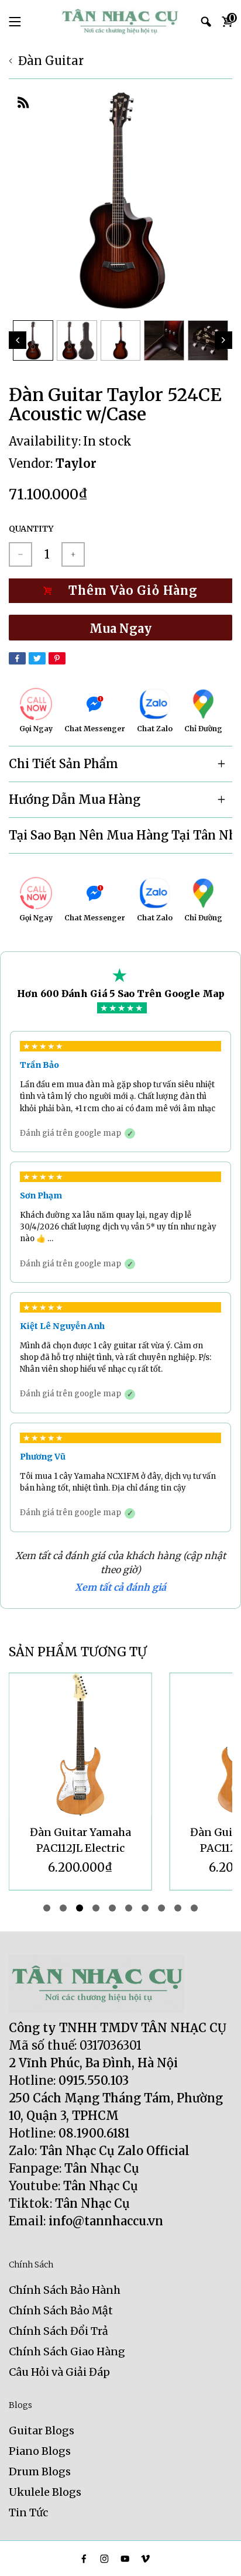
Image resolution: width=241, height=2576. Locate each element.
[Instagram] (104, 2559)
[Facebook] (17, 658)
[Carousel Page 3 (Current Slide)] (80, 1908)
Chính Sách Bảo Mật (61, 2310)
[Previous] (18, 340)
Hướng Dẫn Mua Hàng (75, 799)
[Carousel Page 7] (145, 1908)
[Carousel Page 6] (129, 1908)
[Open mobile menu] (15, 22)
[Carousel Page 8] (161, 1908)
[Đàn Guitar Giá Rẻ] (120, 22)
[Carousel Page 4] (96, 1908)
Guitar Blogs (42, 2431)
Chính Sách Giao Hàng (67, 2351)
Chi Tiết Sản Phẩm (63, 764)
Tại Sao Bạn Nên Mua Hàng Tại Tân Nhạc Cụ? (120, 835)
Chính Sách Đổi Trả (58, 2331)
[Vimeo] (145, 2559)
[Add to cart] (120, 591)
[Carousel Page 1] (47, 1908)
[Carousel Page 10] (194, 1908)
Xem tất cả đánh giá (120, 1587)
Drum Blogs (40, 2471)
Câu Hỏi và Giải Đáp (59, 2372)
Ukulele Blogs (45, 2492)
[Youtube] (125, 2559)
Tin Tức (28, 2512)
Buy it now (120, 628)
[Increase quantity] (73, 554)
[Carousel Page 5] (112, 1908)
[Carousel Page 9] (178, 1908)
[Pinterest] (57, 658)
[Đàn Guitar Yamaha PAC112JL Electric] (80, 1744)
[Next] (223, 340)
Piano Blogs (40, 2451)
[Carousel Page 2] (63, 1908)
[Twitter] (37, 658)
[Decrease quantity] (20, 554)
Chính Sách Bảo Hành (65, 2290)
